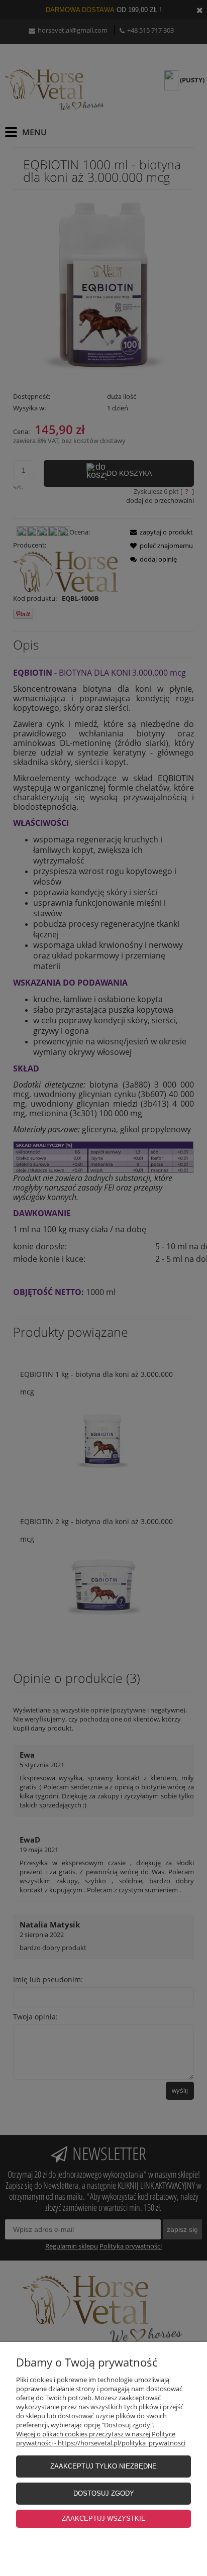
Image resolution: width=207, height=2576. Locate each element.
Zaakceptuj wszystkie (104, 2518)
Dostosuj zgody (104, 2493)
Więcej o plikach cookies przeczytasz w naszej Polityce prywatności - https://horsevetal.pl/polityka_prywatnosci (101, 2438)
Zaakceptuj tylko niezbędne (103, 2466)
